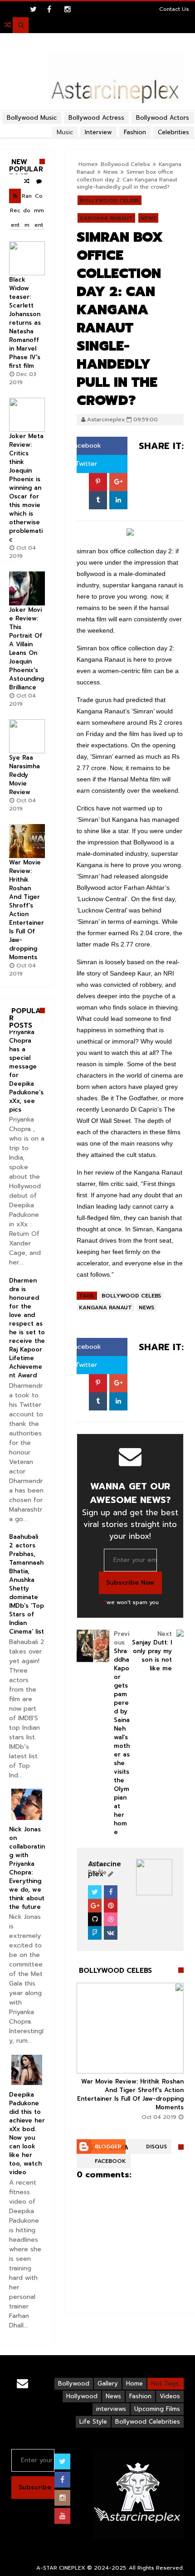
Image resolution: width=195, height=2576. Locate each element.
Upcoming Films (157, 2409)
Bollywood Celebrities (148, 2422)
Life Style (93, 2422)
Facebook (85, 446)
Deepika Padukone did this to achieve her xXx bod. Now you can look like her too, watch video (27, 2133)
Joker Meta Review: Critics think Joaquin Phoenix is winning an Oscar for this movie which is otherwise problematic (26, 488)
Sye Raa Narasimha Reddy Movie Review (24, 775)
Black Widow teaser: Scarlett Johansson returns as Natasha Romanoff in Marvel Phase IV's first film (25, 323)
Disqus (156, 2147)
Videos (170, 2396)
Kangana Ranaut (106, 218)
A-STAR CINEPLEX (61, 2568)
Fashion (140, 2396)
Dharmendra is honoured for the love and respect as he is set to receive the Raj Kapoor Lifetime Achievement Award (27, 1328)
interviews (111, 2409)
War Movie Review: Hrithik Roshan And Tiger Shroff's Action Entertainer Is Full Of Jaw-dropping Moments (130, 2094)
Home (134, 2383)
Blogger (108, 2147)
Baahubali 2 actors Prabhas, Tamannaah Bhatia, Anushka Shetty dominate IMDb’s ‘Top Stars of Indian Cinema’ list (27, 1584)
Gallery (108, 2383)
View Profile (98, 1868)
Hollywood (82, 2396)
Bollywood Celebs (110, 200)
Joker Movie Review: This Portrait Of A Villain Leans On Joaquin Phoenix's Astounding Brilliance (27, 649)
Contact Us (174, 9)
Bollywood (74, 2383)
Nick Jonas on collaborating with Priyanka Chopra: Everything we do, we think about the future (27, 1868)
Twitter (85, 464)
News (148, 218)
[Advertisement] (97, 112)
